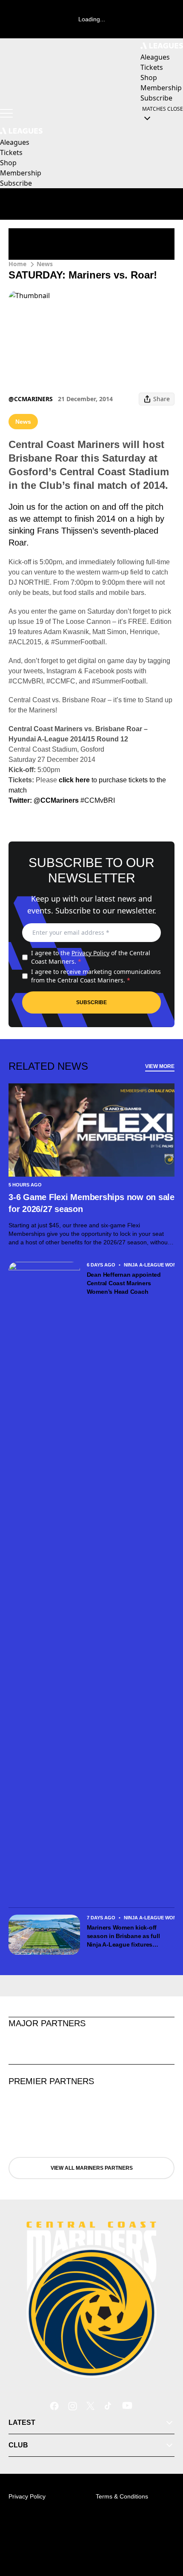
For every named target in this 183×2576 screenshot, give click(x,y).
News (45, 264)
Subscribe (91, 1002)
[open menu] (6, 113)
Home (17, 264)
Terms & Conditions (122, 2496)
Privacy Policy (90, 953)
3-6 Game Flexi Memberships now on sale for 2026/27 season (91, 1203)
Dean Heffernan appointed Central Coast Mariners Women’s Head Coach (124, 1283)
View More (160, 1066)
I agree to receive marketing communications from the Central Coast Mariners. (96, 976)
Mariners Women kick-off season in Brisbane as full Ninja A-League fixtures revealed (123, 1936)
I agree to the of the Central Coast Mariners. (91, 957)
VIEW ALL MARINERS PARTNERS (92, 2168)
